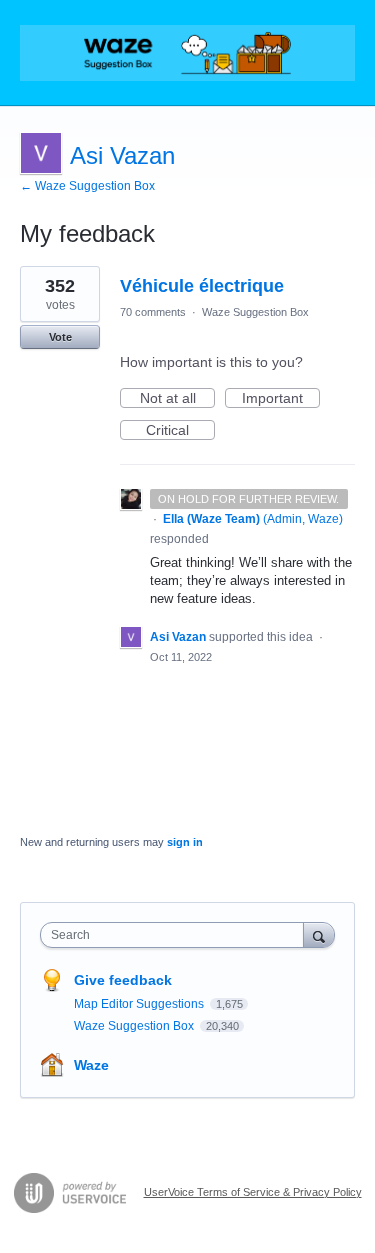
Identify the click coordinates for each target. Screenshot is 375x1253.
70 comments (153, 312)
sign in (185, 842)
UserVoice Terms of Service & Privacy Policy (253, 1192)
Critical (180, 431)
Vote (60, 337)
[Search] (319, 934)
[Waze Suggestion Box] (187, 53)
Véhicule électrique (202, 286)
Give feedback (123, 980)
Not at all (177, 399)
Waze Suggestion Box (255, 312)
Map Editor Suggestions (140, 1004)
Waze (91, 1065)
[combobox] (176, 935)
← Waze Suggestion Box (87, 186)
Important (281, 399)
